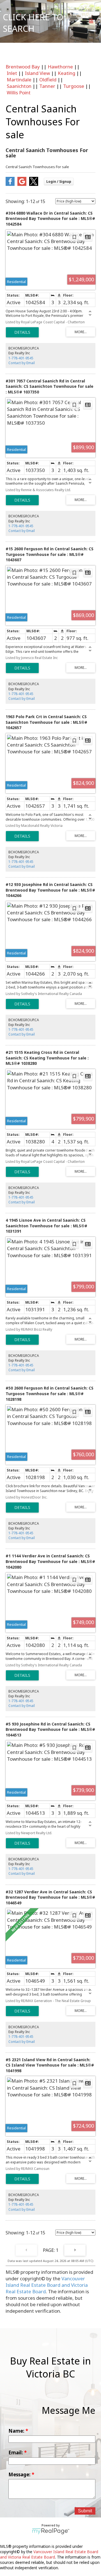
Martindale (19, 80)
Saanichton (19, 86)
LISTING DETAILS (22, 332)
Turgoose (74, 86)
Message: (20, 2474)
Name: (17, 2431)
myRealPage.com (51, 2531)
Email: (16, 2453)
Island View (37, 73)
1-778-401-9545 (21, 358)
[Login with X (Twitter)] (34, 184)
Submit (85, 2511)
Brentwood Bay (23, 67)
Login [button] (59, 182)
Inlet (12, 73)
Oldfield (48, 80)
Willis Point (19, 93)
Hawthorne (60, 67)
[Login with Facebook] (10, 184)
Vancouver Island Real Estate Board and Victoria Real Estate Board (47, 2285)
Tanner (47, 86)
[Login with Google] (22, 184)
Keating (66, 73)
